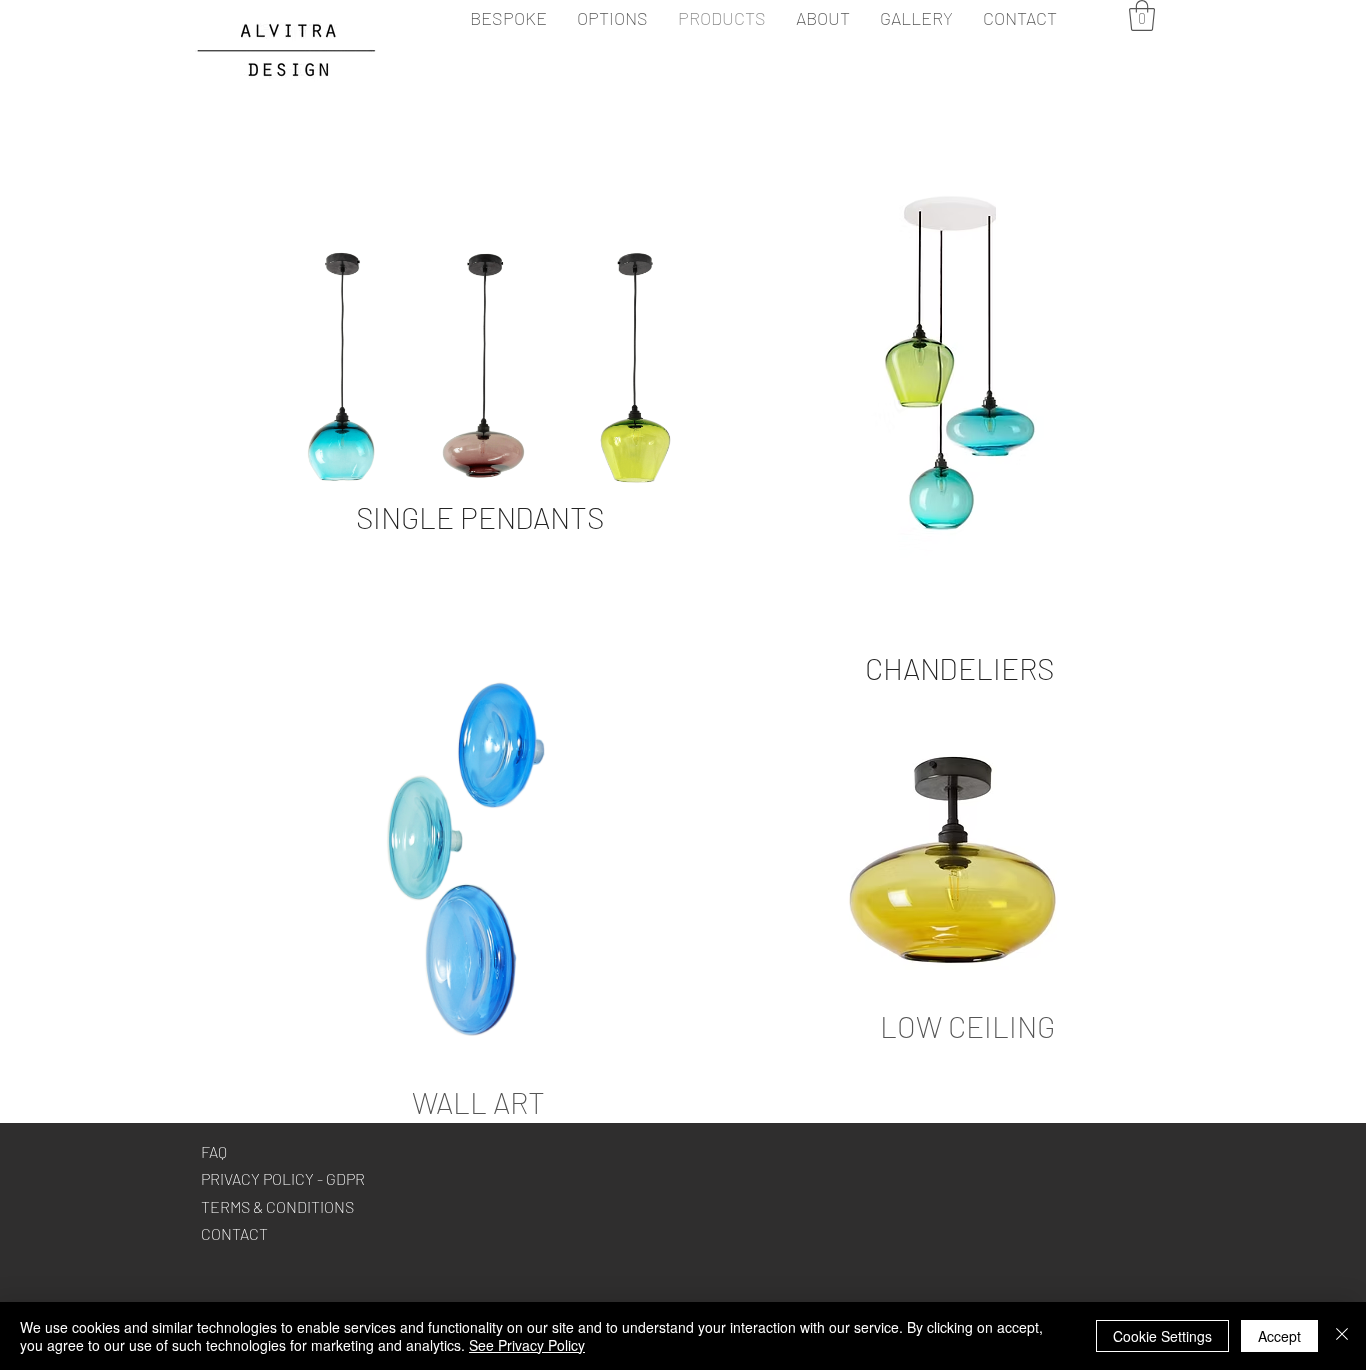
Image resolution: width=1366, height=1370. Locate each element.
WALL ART (478, 1102)
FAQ (214, 1151)
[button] (1142, 15)
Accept (1279, 1336)
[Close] (1342, 1336)
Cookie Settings (1162, 1336)
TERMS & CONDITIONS (277, 1206)
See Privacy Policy (527, 1345)
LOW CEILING (967, 1026)
